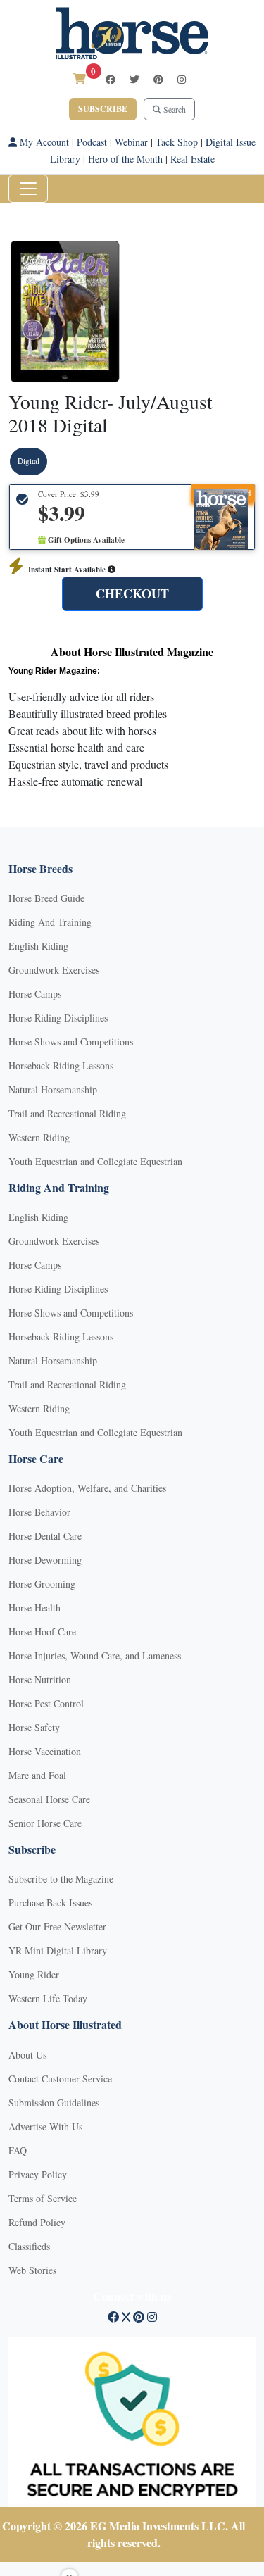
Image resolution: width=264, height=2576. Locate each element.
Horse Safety (34, 1727)
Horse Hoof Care (42, 1632)
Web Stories (32, 2270)
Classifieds (29, 2246)
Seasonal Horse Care (49, 1799)
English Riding (38, 946)
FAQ (18, 2150)
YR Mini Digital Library (58, 1950)
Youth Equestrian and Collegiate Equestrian (95, 1161)
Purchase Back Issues (50, 1903)
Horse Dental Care (45, 1536)
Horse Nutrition (40, 1679)
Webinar (131, 142)
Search (174, 109)
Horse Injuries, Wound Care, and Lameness (95, 1655)
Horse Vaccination (45, 1751)
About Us (27, 2055)
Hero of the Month (125, 159)
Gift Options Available (85, 540)
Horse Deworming (45, 1560)
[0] (80, 78)
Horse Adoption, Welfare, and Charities (87, 1488)
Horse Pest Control (46, 1703)
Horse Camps (35, 994)
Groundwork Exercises (54, 970)
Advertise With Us (45, 2126)
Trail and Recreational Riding (67, 1113)
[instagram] (182, 79)
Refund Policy (37, 2222)
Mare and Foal (37, 1775)
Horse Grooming (42, 1584)
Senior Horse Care (45, 1823)
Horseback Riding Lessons (61, 1066)
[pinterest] (158, 79)
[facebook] (111, 79)
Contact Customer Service (60, 2079)
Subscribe (103, 109)
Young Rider (34, 1974)
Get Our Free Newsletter (57, 1927)
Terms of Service (43, 2198)
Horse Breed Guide (46, 898)
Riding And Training (50, 922)
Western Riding (39, 1137)
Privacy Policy (38, 2174)
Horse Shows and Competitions (71, 1042)
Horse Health (34, 1608)
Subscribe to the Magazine (61, 1879)
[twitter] (134, 79)
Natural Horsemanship (53, 1089)
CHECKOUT (132, 593)
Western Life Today (48, 1998)
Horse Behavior (39, 1512)
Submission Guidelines (54, 2103)
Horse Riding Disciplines (58, 1018)
